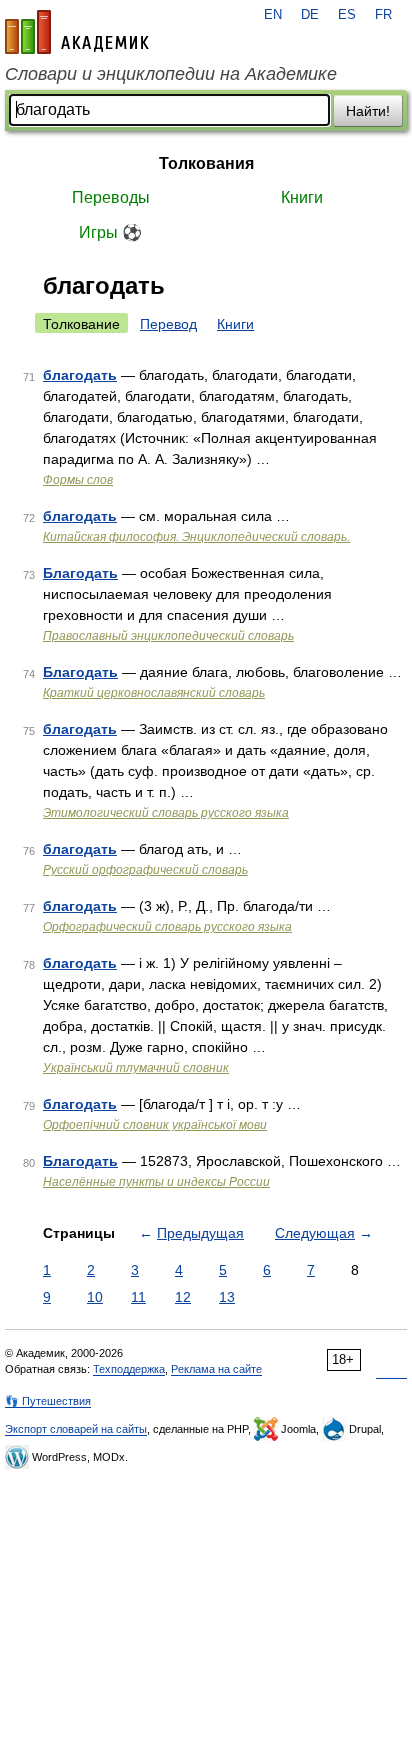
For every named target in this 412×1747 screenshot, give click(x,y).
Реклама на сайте (216, 1369)
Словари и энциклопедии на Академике (171, 74)
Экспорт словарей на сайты (76, 1429)
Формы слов (78, 480)
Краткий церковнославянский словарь (154, 693)
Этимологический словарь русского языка (166, 813)
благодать (80, 375)
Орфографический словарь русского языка (167, 927)
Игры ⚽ (110, 232)
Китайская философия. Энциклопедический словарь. (196, 537)
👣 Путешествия (48, 1401)
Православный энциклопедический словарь (168, 636)
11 (138, 1297)
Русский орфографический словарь (145, 870)
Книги (302, 197)
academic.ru (77, 32)
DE (310, 15)
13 (227, 1297)
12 (183, 1297)
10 (95, 1297)
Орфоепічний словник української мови (155, 1125)
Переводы (111, 197)
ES (347, 15)
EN (273, 15)
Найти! (368, 111)
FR (383, 15)
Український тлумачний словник (136, 1068)
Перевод (168, 324)
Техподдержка (129, 1369)
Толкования (206, 163)
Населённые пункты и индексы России (156, 1182)
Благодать (80, 573)
